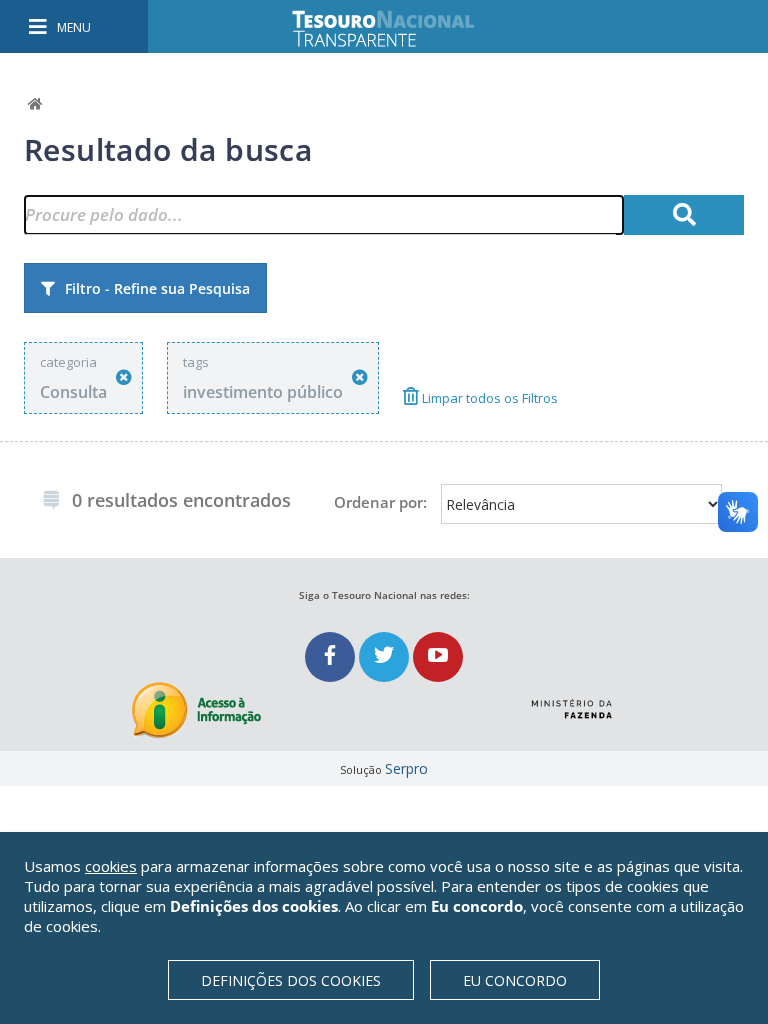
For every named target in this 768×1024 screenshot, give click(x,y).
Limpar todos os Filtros (488, 398)
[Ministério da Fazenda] (571, 701)
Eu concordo (515, 980)
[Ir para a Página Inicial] (397, 28)
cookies (111, 866)
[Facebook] (332, 656)
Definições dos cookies (291, 980)
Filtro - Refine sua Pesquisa (157, 288)
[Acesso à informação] (196, 710)
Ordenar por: (380, 502)
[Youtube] (438, 656)
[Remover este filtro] (124, 377)
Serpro (406, 768)
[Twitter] (386, 656)
